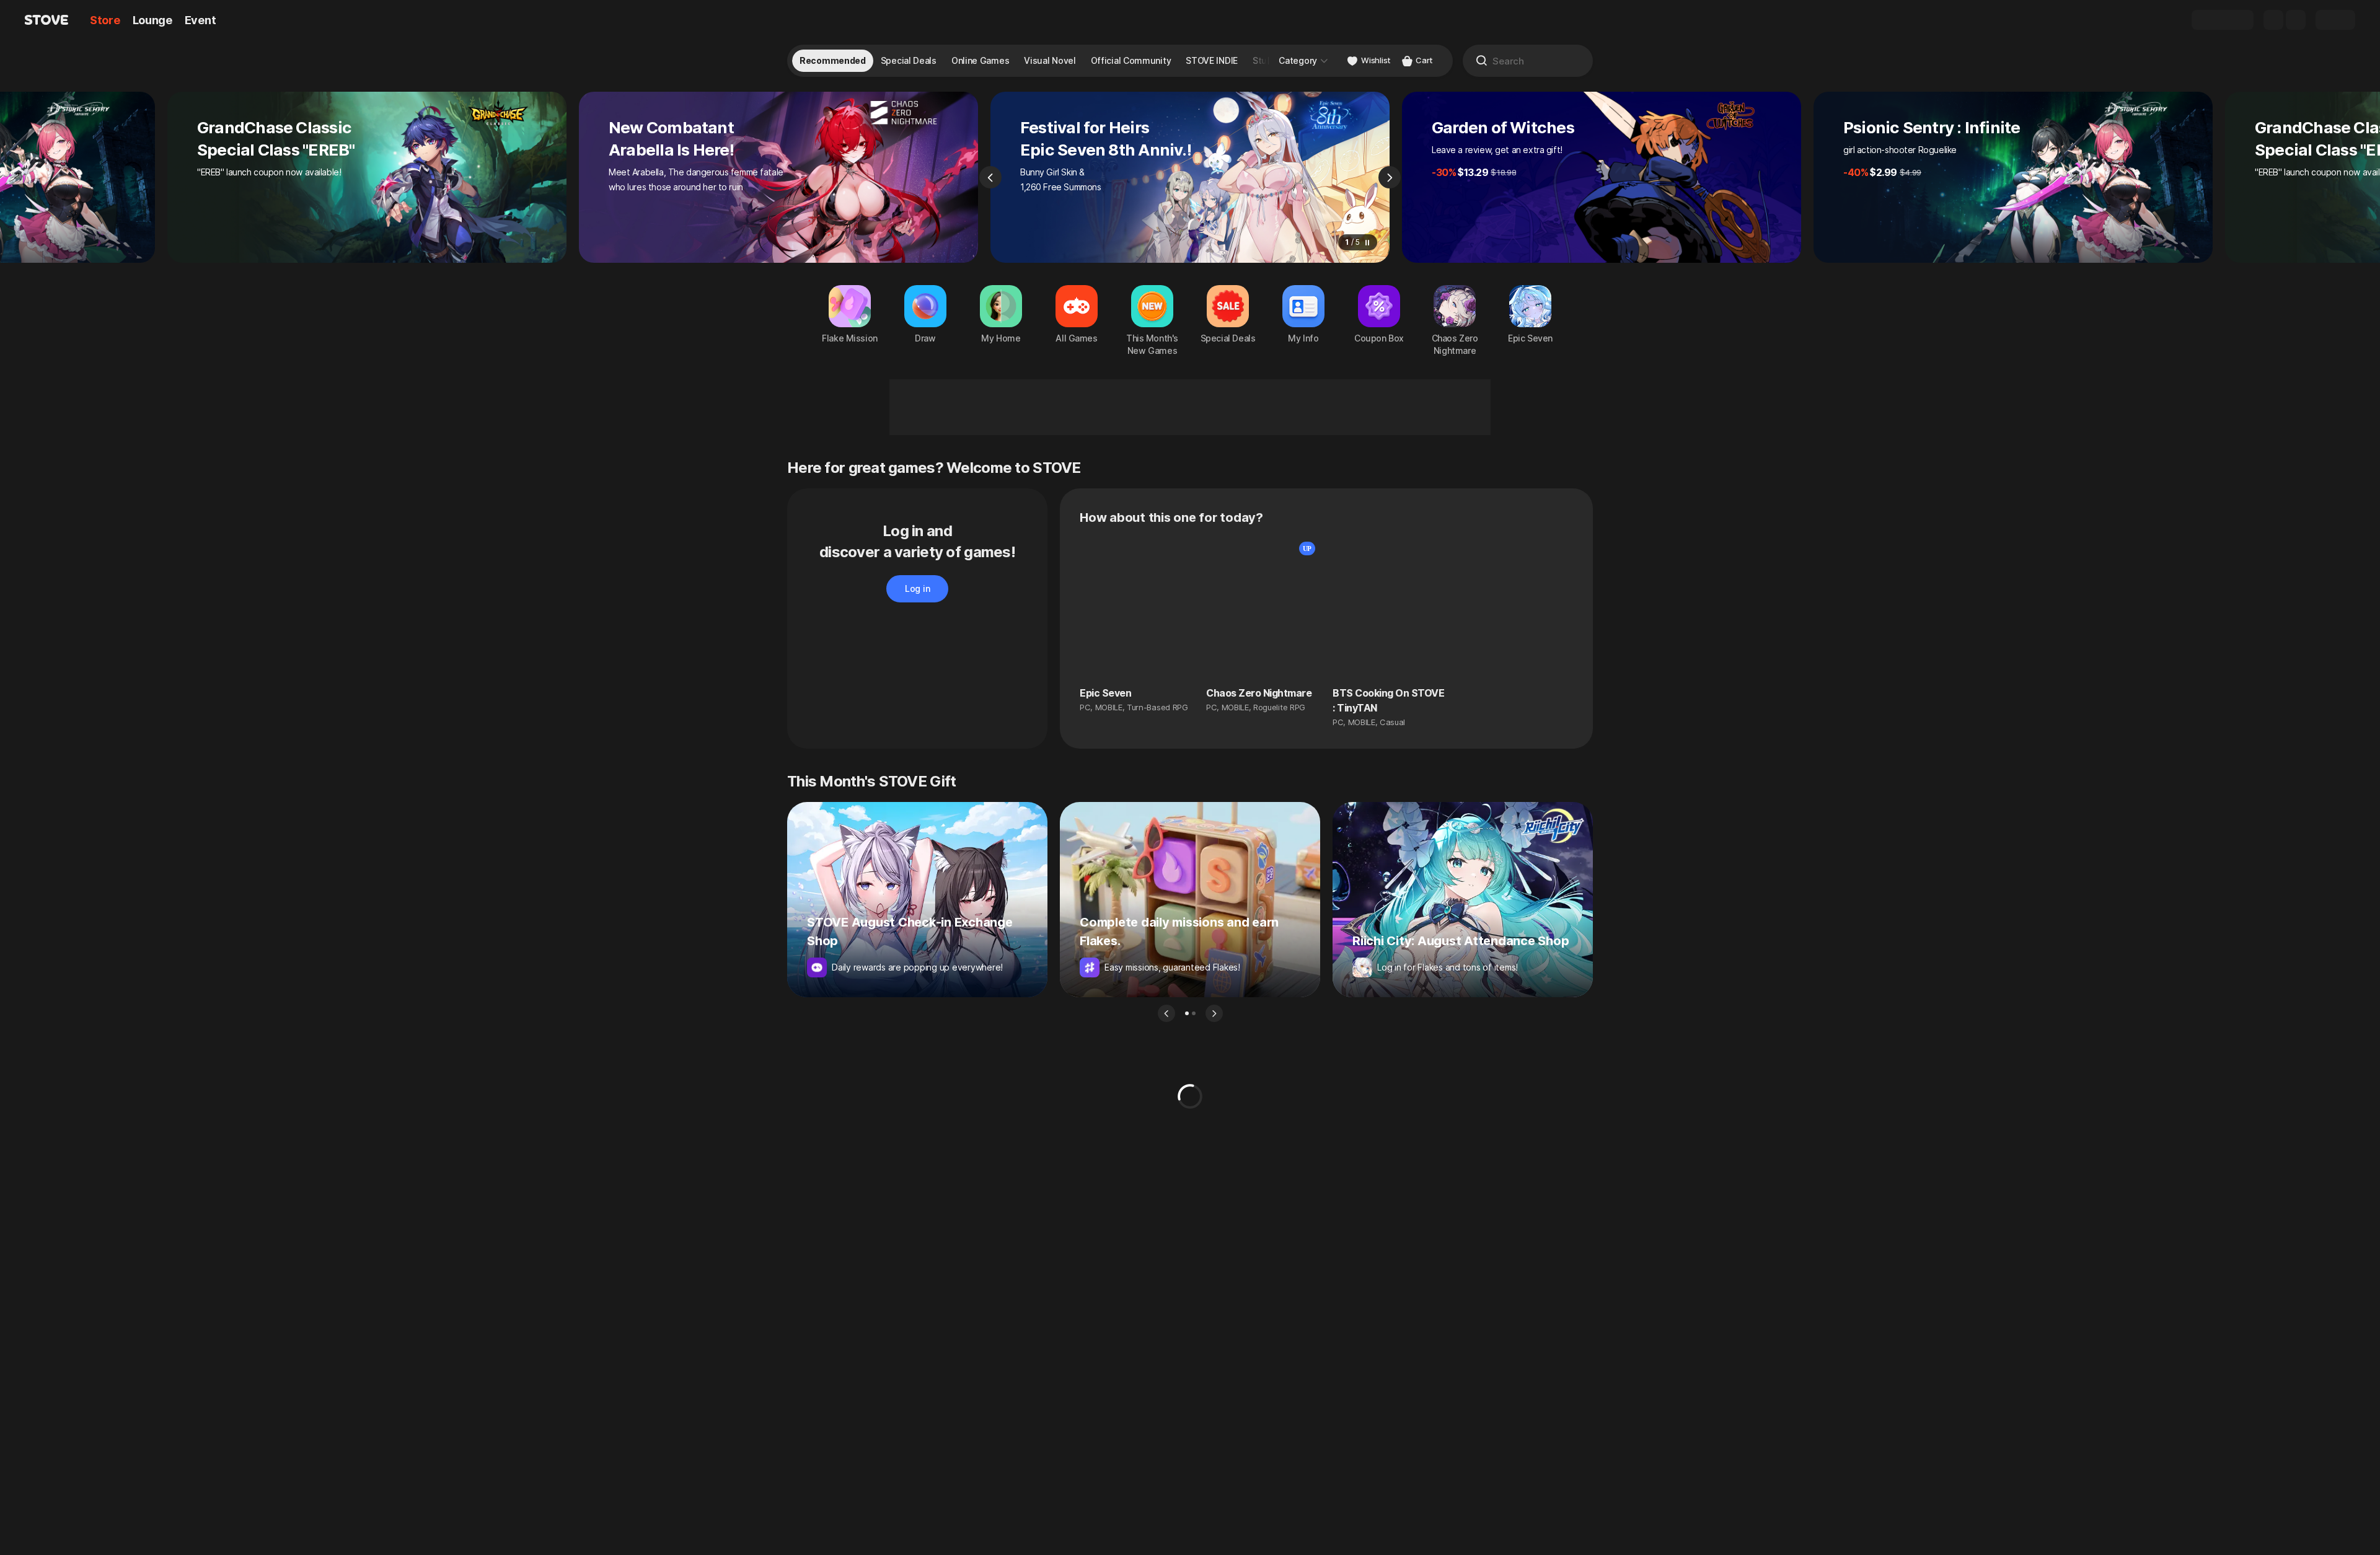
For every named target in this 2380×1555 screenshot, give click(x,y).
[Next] (1390, 177)
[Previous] (990, 177)
